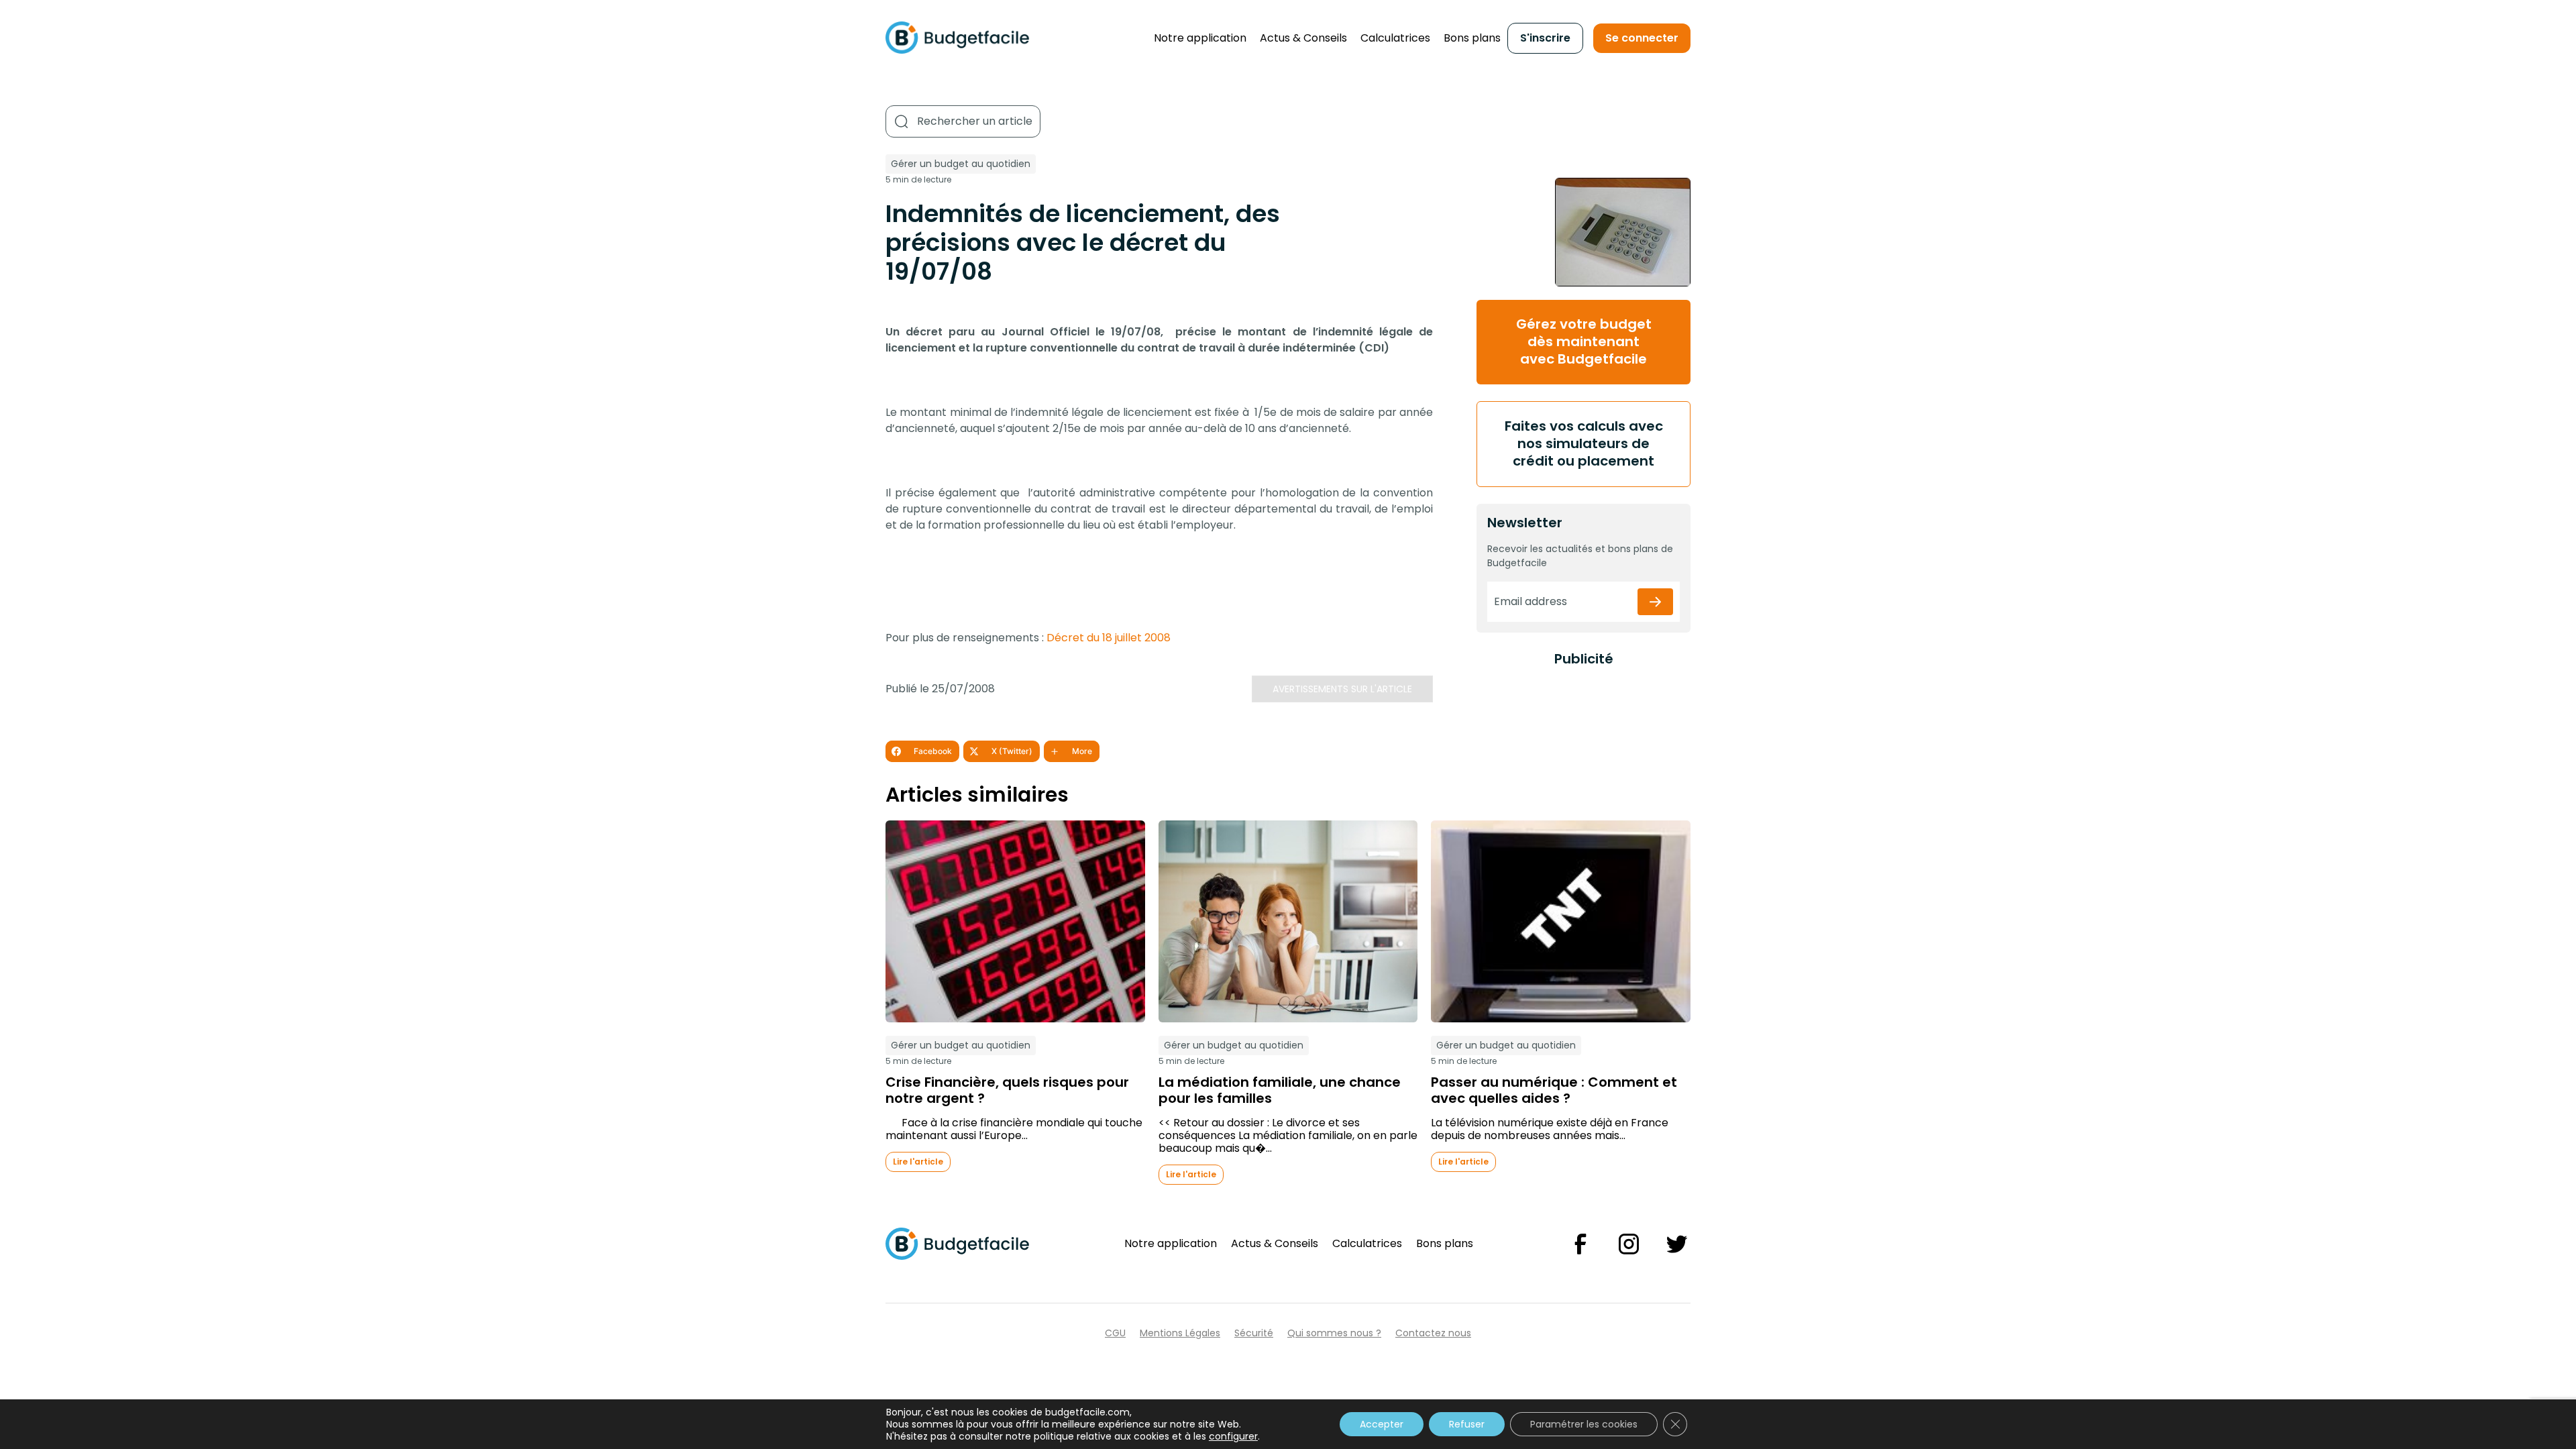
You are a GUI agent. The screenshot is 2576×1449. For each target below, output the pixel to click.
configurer (1233, 1436)
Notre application (1200, 38)
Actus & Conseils (1303, 38)
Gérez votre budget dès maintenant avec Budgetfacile (1584, 341)
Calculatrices (1395, 38)
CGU (1115, 1333)
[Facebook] (1580, 1244)
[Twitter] (1677, 1244)
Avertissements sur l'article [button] (1342, 689)
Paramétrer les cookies (1584, 1424)
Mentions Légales (1180, 1333)
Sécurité (1254, 1333)
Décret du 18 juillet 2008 (1109, 638)
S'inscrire (1545, 38)
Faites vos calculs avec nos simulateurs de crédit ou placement (1584, 443)
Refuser (1467, 1424)
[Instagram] (1629, 1244)
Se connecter (1642, 38)
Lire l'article (918, 1162)
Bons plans (1472, 38)
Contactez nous (1433, 1333)
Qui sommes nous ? (1334, 1333)
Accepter (1382, 1424)
